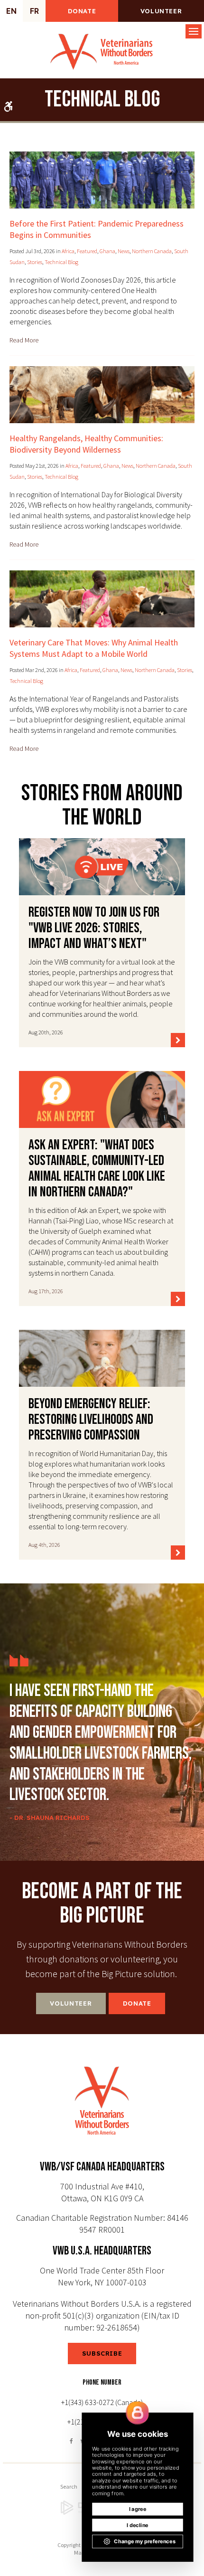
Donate (82, 11)
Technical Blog (61, 262)
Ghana (107, 251)
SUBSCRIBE (102, 2353)
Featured (87, 251)
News (124, 251)
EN (11, 11)
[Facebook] (73, 2441)
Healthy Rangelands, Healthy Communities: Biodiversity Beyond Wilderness (86, 444)
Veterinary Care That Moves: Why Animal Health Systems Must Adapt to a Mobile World (94, 648)
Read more (24, 340)
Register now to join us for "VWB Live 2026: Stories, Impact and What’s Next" (94, 928)
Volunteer (161, 11)
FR (34, 11)
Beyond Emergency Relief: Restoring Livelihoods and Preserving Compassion (91, 1420)
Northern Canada (152, 251)
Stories (35, 262)
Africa (68, 251)
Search (69, 2486)
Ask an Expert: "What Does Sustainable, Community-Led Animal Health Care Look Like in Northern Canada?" (97, 1169)
